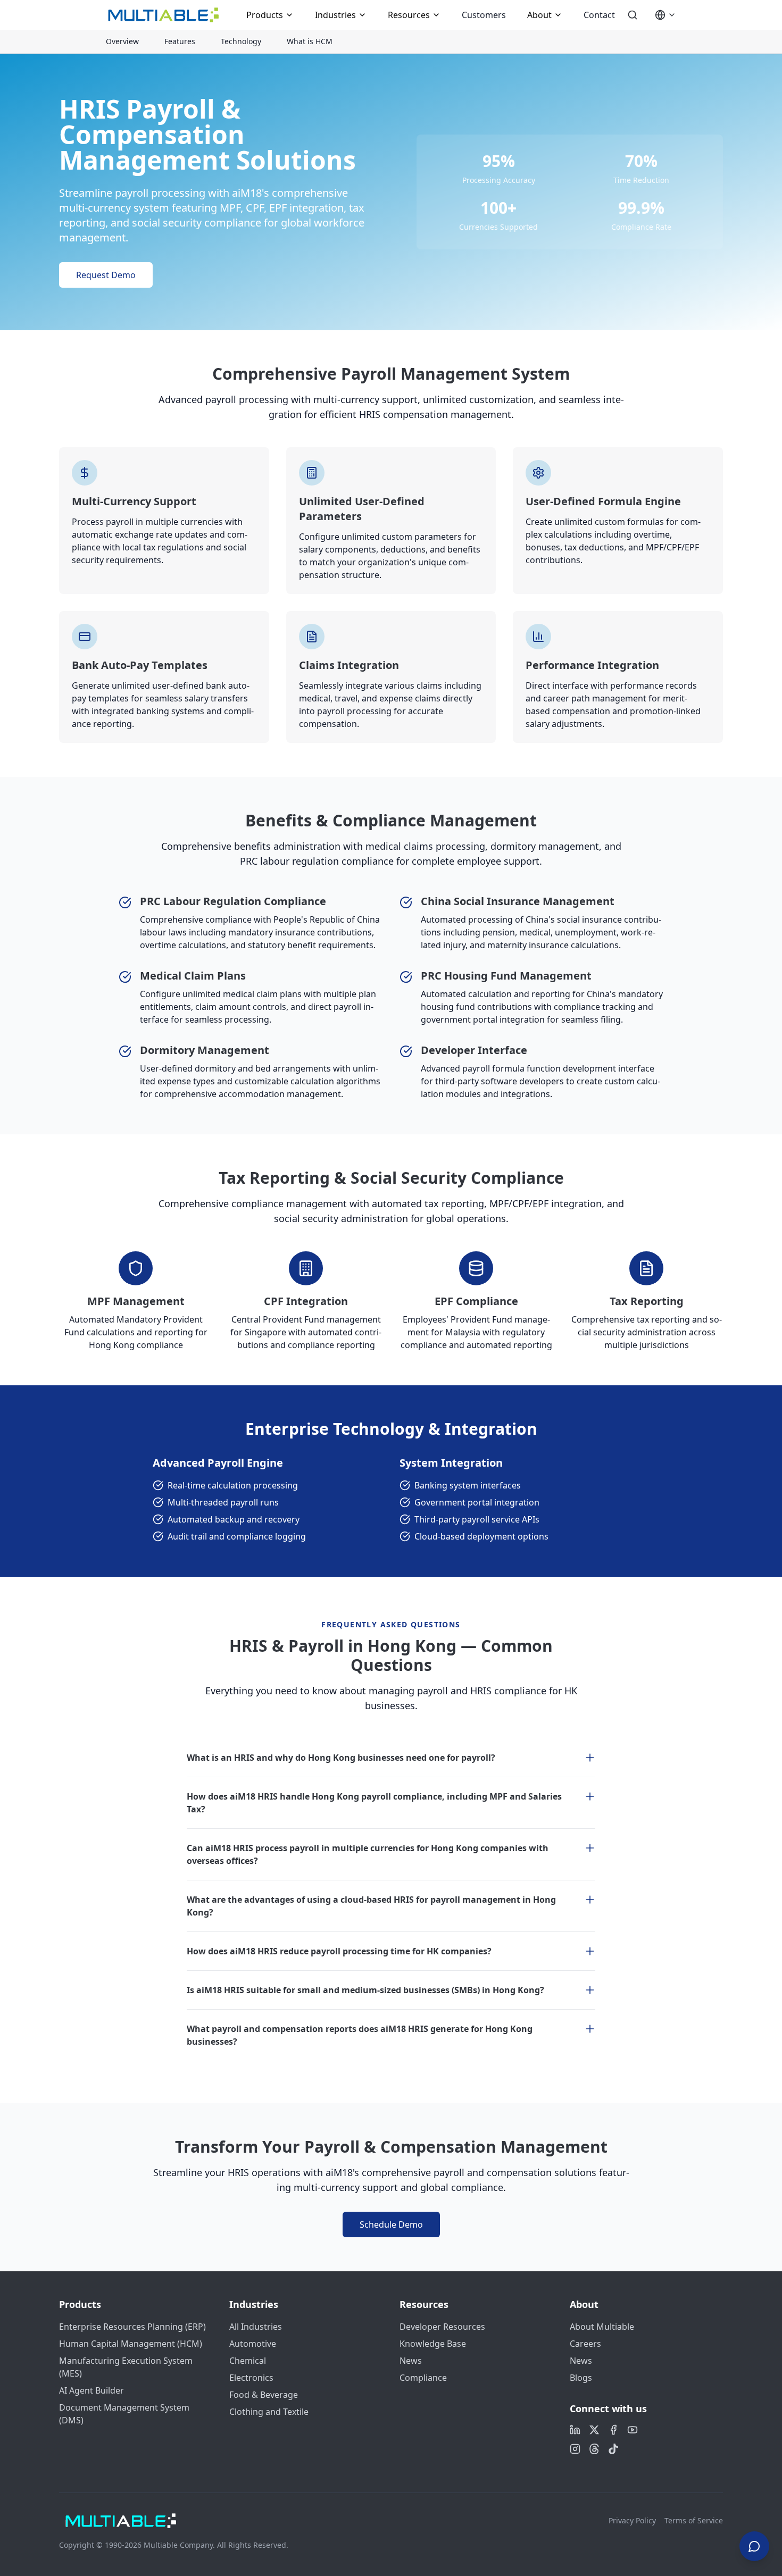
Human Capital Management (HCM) (131, 2344)
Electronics (251, 2378)
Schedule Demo (391, 2224)
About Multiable (602, 2327)
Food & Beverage (264, 2395)
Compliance (423, 2378)
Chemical (248, 2361)
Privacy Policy (632, 2520)
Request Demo (106, 275)
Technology (241, 41)
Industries (335, 15)
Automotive (253, 2344)
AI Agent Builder (91, 2390)
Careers (585, 2344)
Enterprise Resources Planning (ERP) (132, 2327)
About (539, 15)
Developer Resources (442, 2327)
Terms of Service (694, 2520)
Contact (599, 15)
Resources (409, 15)
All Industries (256, 2327)
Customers (484, 15)
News (411, 2361)
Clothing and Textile (269, 2412)
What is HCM (310, 41)
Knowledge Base (433, 2344)
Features (180, 41)
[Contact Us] (754, 2544)
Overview (122, 41)
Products (265, 15)
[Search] (633, 15)
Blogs (581, 2378)
